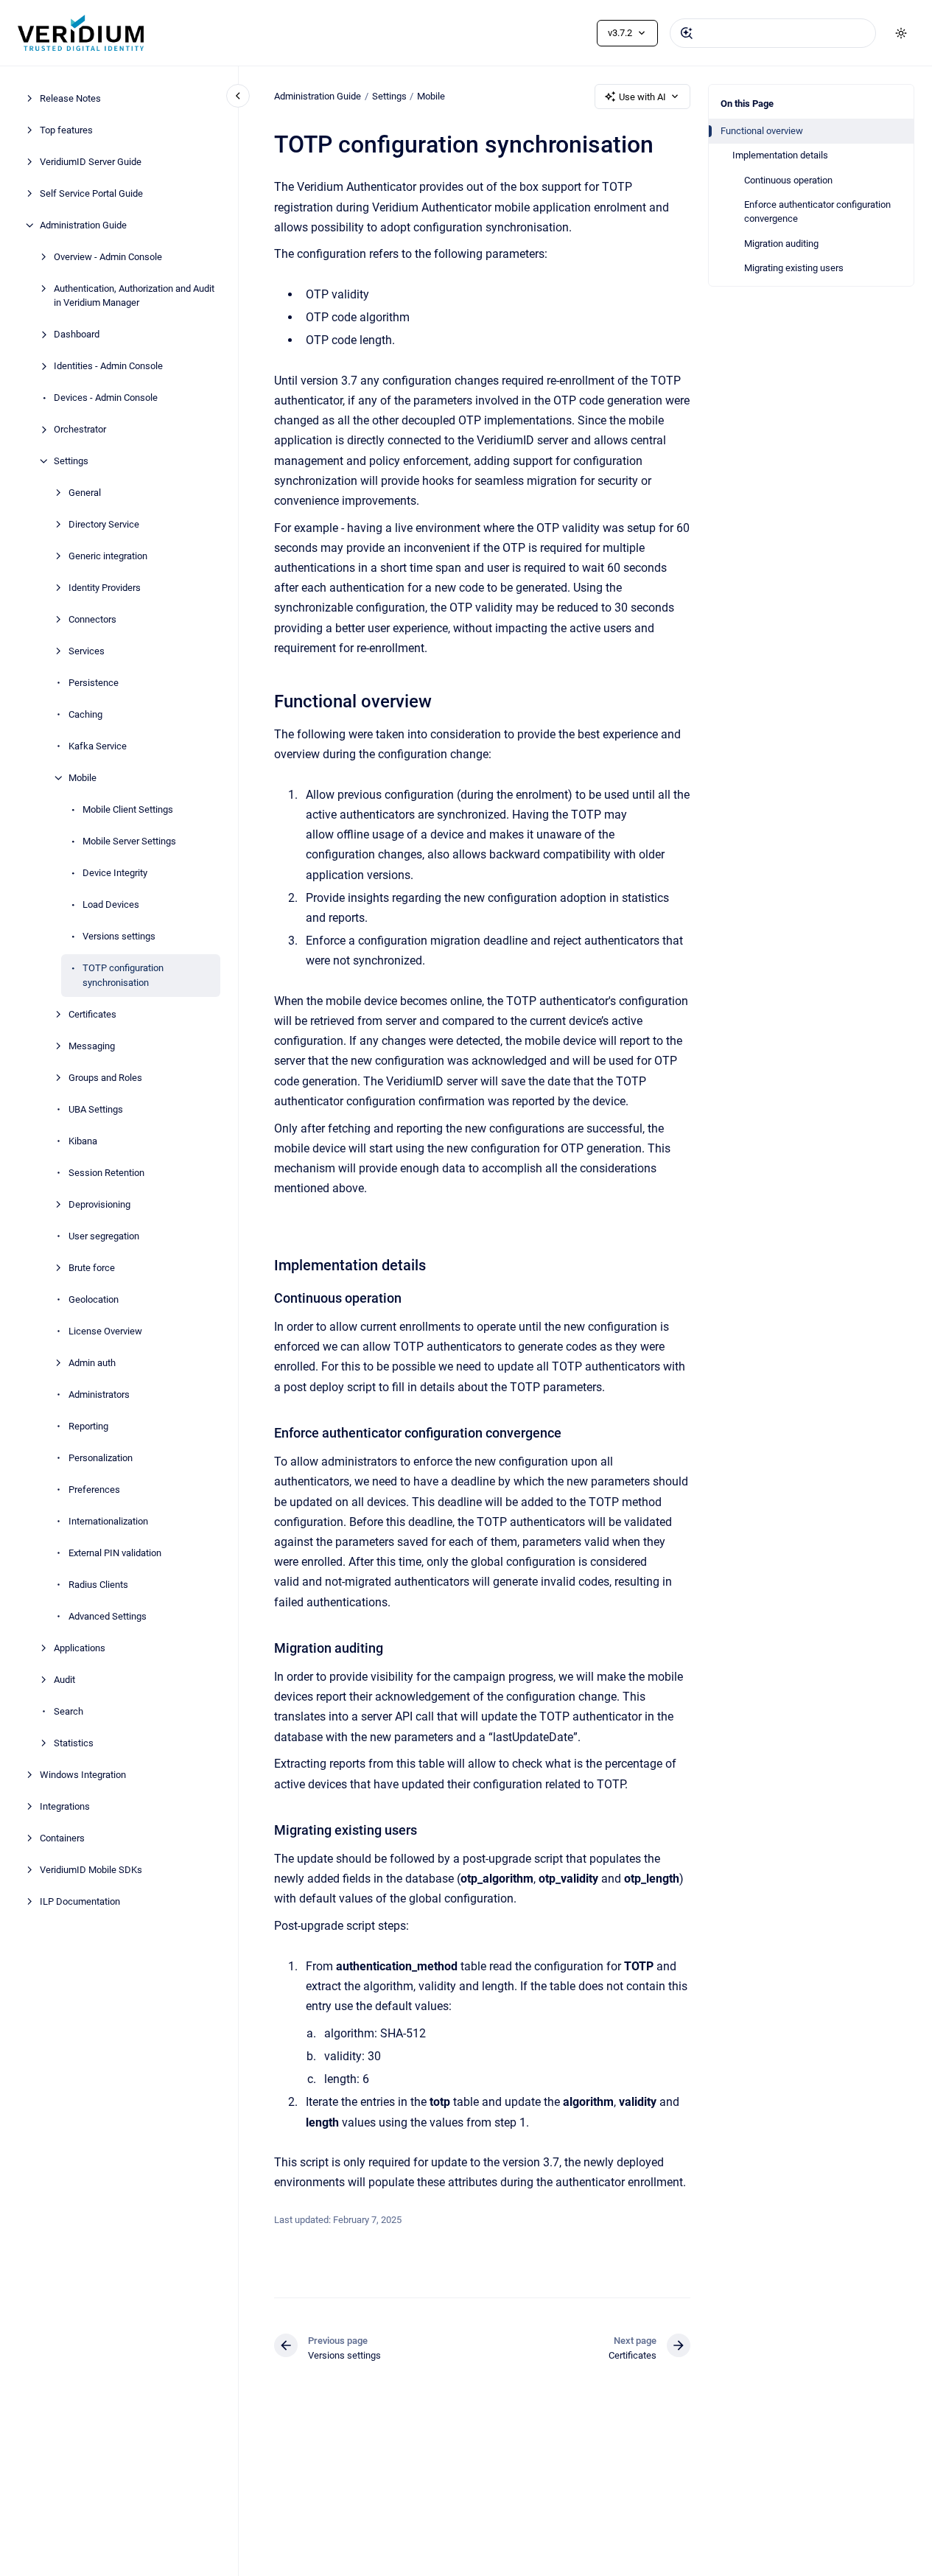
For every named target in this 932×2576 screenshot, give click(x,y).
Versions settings (119, 936)
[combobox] (773, 33)
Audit (64, 1680)
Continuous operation (788, 180)
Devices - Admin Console (106, 398)
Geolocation (94, 1299)
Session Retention (106, 1173)
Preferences (94, 1490)
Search (69, 1711)
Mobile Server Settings (129, 841)
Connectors (92, 619)
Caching (85, 714)
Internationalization (108, 1521)
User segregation (104, 1236)
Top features (66, 130)
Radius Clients (98, 1585)
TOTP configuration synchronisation (123, 975)
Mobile (83, 778)
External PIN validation (115, 1553)
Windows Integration (83, 1775)
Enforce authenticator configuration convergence (817, 212)
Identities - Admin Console (108, 366)
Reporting (88, 1426)
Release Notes (70, 98)
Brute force (92, 1268)
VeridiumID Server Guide (91, 162)
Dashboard (77, 334)
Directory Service (104, 524)
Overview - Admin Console (108, 257)
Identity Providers (105, 588)
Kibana (83, 1141)
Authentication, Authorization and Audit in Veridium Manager (134, 296)
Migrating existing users (794, 268)
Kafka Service (98, 746)
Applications (80, 1648)
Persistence (94, 683)
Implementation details (780, 155)
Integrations (65, 1806)
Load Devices (111, 904)
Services (87, 651)
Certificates (92, 1014)
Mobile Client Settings (128, 809)
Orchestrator (80, 429)
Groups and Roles (105, 1078)
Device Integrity (115, 873)
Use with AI (642, 97)
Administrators (99, 1394)
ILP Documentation (80, 1901)
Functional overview (762, 131)
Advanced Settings (108, 1616)
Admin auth (92, 1363)
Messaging (92, 1046)
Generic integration (108, 556)
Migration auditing (781, 244)
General (85, 493)
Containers (62, 1838)
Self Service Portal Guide (91, 193)
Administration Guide (83, 225)
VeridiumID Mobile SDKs (91, 1870)
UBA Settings (96, 1109)
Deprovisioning (99, 1204)
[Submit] (687, 33)
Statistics (74, 1743)
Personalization (101, 1458)
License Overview (105, 1331)
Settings (71, 461)
